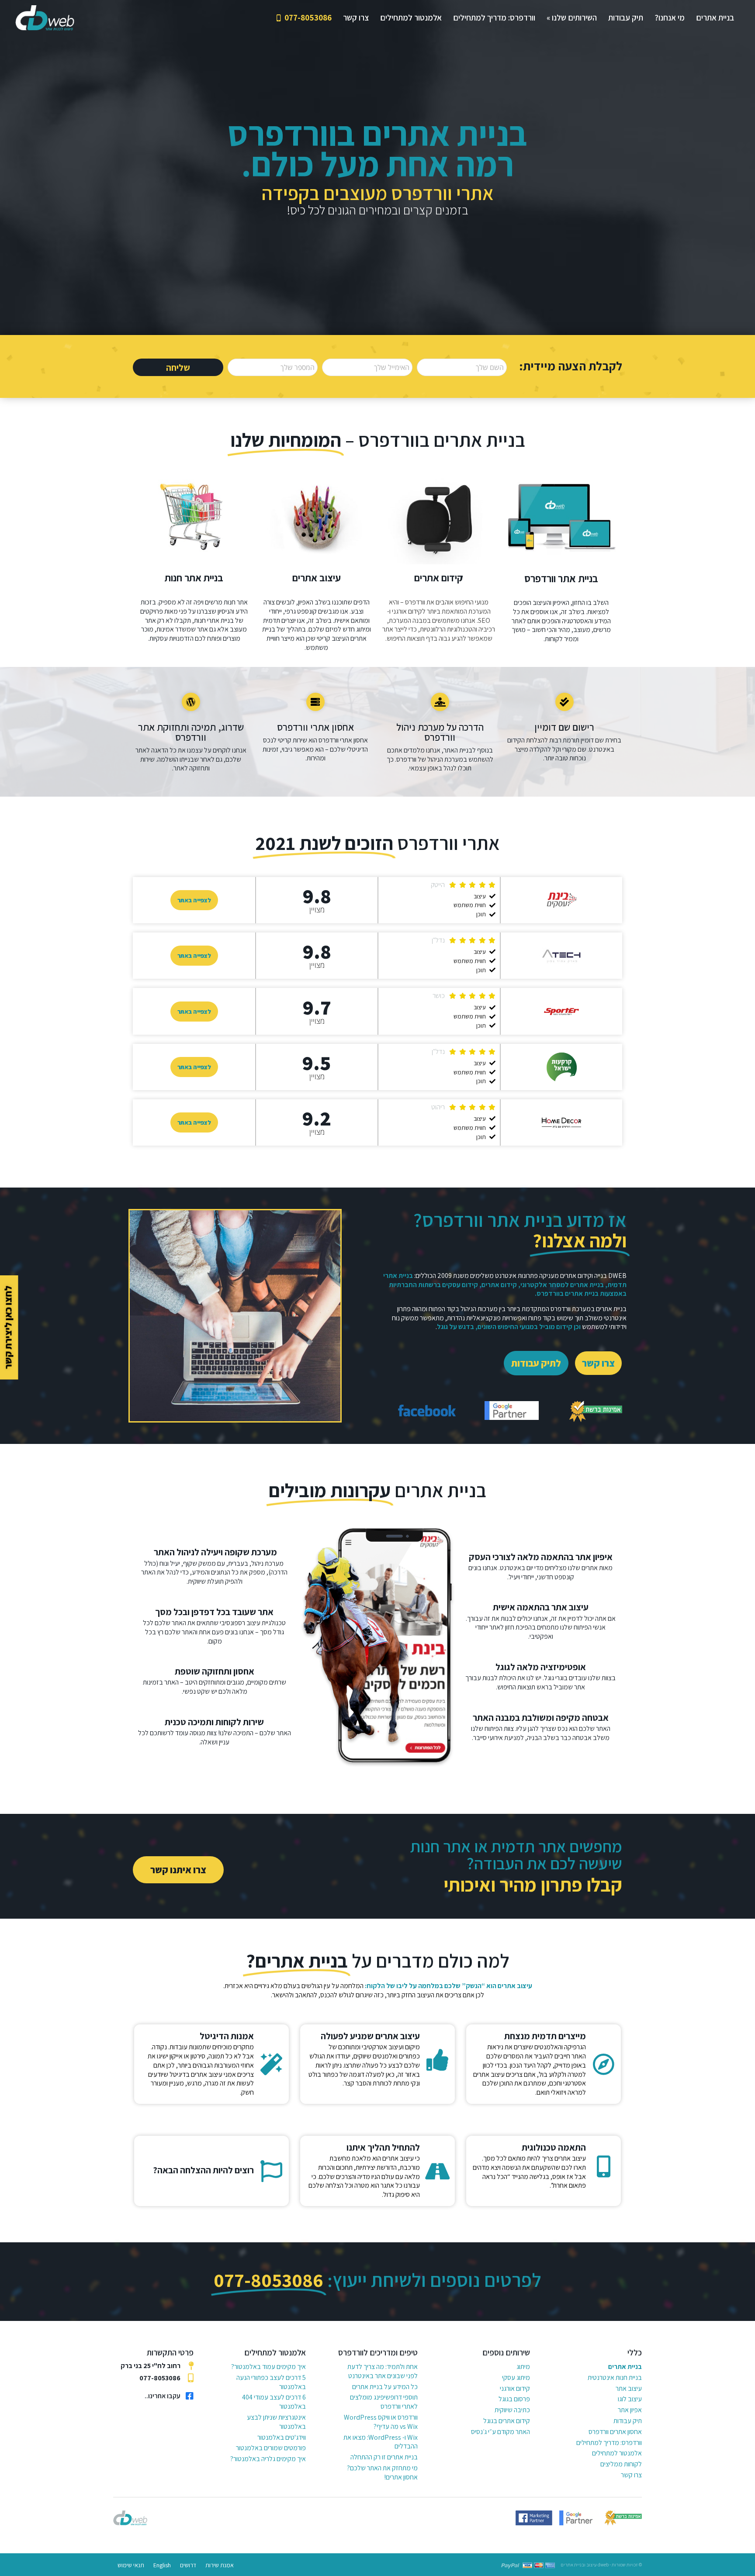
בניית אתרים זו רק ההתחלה (384, 2457)
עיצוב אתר (629, 2388)
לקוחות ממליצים (621, 2464)
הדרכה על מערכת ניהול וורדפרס (440, 732)
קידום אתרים (439, 578)
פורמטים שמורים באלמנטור (271, 2448)
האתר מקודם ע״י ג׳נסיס (500, 2432)
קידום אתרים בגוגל (507, 2421)
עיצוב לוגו (630, 2399)
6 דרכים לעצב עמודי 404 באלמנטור (274, 2402)
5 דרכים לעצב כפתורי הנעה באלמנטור (271, 2382)
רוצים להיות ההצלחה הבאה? (203, 2170)
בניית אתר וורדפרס (561, 578)
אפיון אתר (630, 2410)
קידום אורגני (515, 2388)
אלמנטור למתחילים (617, 2453)
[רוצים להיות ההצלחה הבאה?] (271, 2171)
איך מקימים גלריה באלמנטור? (268, 2459)
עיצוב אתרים (317, 578)
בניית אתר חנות (194, 578)
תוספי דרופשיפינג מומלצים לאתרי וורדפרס (384, 2402)
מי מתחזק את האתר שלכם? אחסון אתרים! (382, 2472)
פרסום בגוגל (514, 2399)
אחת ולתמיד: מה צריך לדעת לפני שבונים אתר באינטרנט (383, 2371)
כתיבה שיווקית (512, 2410)
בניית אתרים (625, 2367)
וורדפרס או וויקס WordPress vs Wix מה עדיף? (381, 2422)
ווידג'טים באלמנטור (282, 2437)
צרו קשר (631, 2475)
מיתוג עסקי (516, 2377)
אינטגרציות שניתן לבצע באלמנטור (276, 2422)
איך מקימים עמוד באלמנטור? (268, 2367)
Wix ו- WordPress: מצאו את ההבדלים (381, 2442)
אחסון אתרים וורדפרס (615, 2432)
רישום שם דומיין (564, 727)
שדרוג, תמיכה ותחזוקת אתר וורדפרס (191, 732)
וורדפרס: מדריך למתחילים (609, 2443)
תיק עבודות (628, 2421)
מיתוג (523, 2367)
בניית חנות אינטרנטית (615, 2377)
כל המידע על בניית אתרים (385, 2387)
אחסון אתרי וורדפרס (315, 727)
